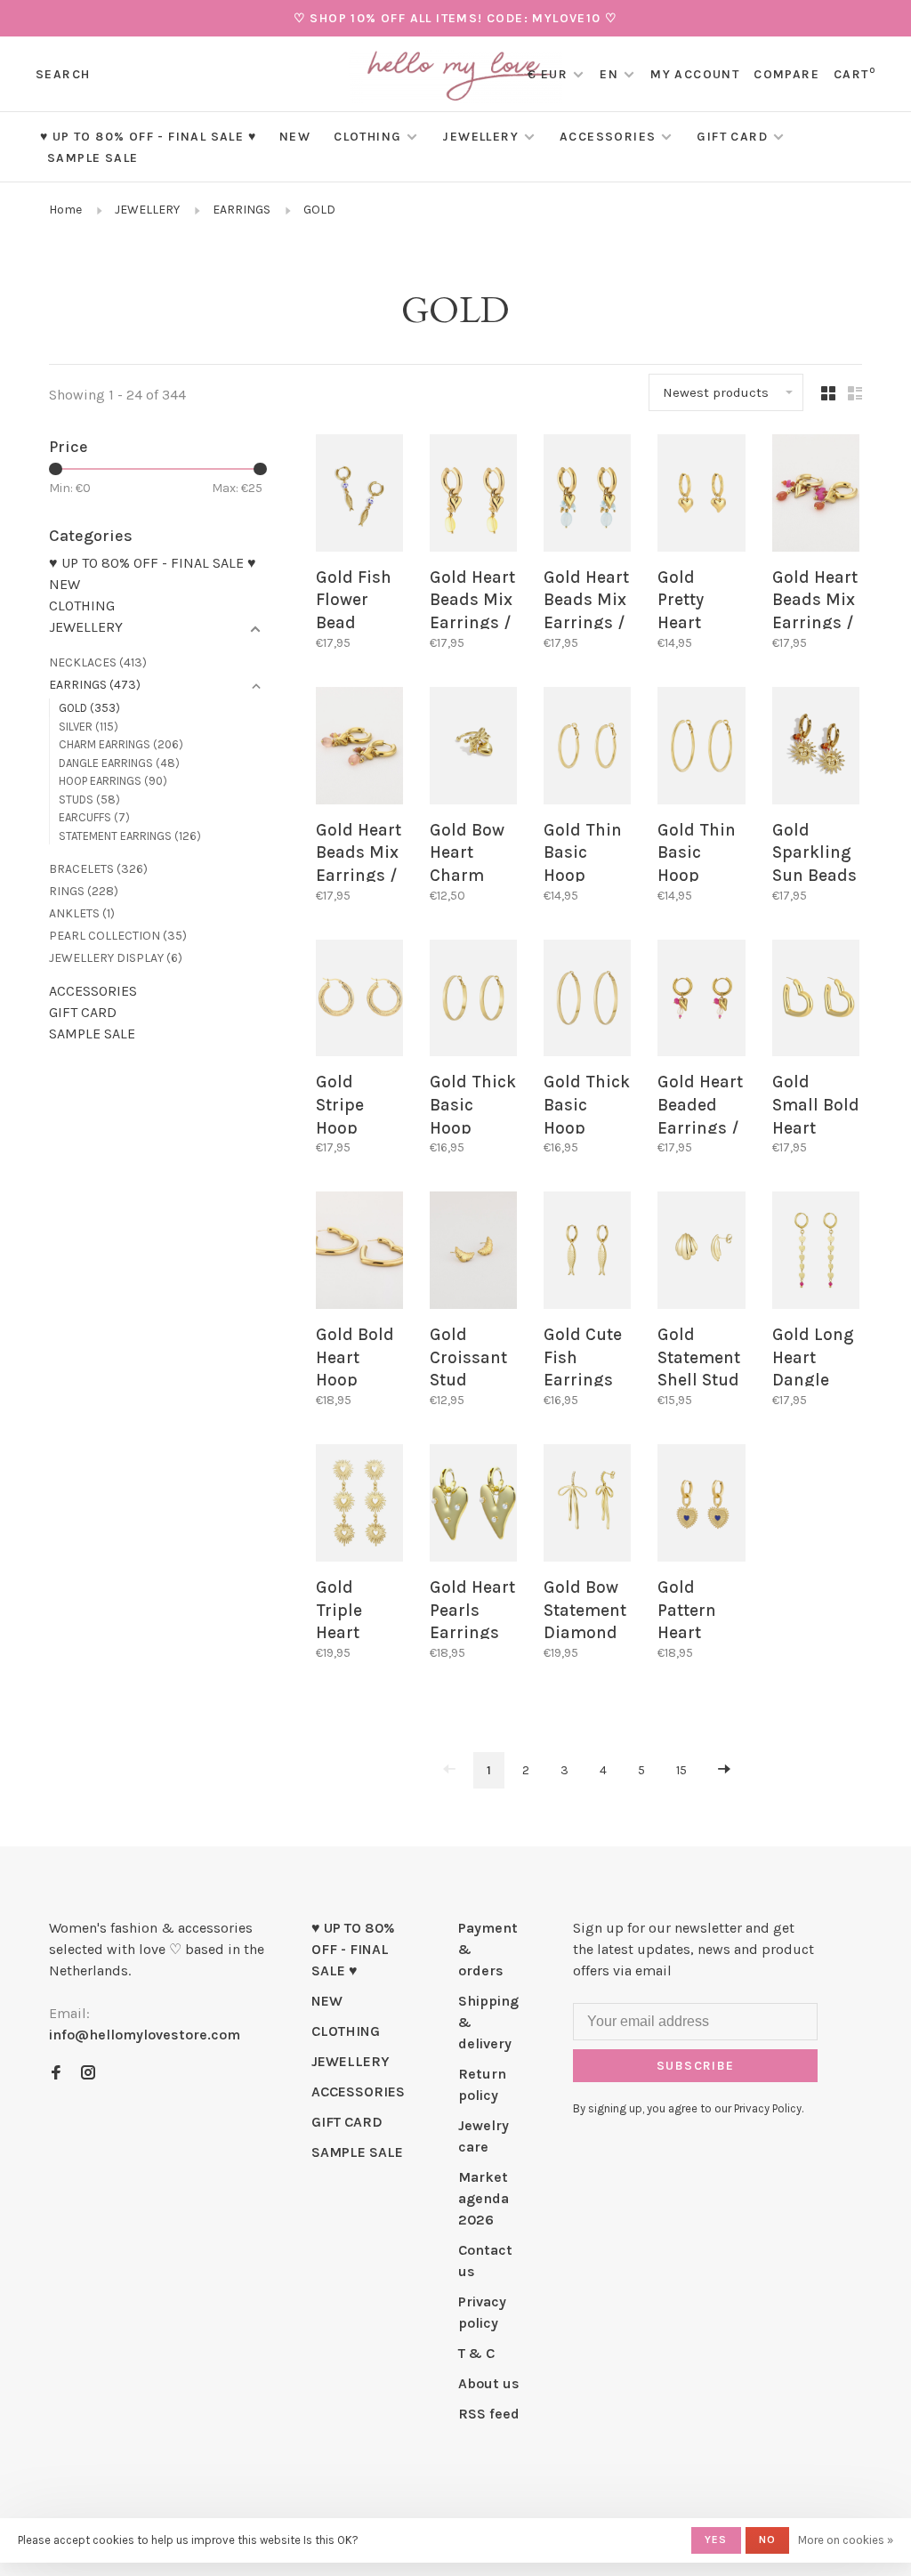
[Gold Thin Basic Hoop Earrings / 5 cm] (701, 749)
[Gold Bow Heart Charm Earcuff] (473, 749)
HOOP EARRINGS (113, 781)
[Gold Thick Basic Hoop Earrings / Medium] (473, 1001)
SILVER (89, 727)
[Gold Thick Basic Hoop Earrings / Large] (587, 1001)
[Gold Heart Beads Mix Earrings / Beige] (359, 749)
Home (65, 210)
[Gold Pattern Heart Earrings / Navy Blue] (701, 1506)
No (767, 2540)
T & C (476, 2353)
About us (489, 2383)
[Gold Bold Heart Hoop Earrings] (359, 1253)
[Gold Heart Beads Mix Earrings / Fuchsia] (816, 496)
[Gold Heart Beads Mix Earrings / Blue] (587, 496)
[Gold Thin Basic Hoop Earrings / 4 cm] (587, 749)
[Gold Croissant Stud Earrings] (473, 1253)
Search (63, 74)
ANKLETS (82, 913)
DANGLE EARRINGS (119, 763)
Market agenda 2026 (484, 2198)
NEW (295, 137)
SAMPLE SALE (93, 158)
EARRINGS (242, 210)
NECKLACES (98, 662)
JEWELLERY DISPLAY (116, 958)
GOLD (319, 210)
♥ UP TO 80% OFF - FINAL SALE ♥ (148, 137)
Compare (786, 74)
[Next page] (724, 1770)
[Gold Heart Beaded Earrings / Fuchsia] (701, 1001)
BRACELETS (98, 869)
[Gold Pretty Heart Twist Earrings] (701, 496)
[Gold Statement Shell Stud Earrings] (701, 1253)
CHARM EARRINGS (121, 744)
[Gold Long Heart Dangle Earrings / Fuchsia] (816, 1253)
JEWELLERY (480, 137)
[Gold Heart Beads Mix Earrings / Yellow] (473, 496)
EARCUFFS (94, 817)
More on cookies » (846, 2540)
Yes (716, 2540)
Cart (855, 74)
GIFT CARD (732, 137)
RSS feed (489, 2414)
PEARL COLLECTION (118, 936)
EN (609, 74)
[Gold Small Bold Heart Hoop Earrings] (816, 1001)
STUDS (89, 799)
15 (681, 1770)
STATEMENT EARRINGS (130, 836)
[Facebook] (56, 2074)
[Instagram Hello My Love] (88, 2074)
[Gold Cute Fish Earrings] (587, 1253)
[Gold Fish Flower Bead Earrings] (359, 496)
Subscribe (696, 2066)
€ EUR (549, 74)
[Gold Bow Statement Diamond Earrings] (587, 1506)
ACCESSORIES (608, 137)
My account (695, 74)
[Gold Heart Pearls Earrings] (473, 1506)
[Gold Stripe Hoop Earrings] (359, 1001)
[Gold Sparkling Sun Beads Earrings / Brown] (816, 749)
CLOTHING (367, 137)
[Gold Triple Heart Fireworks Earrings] (359, 1506)
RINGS (84, 891)
